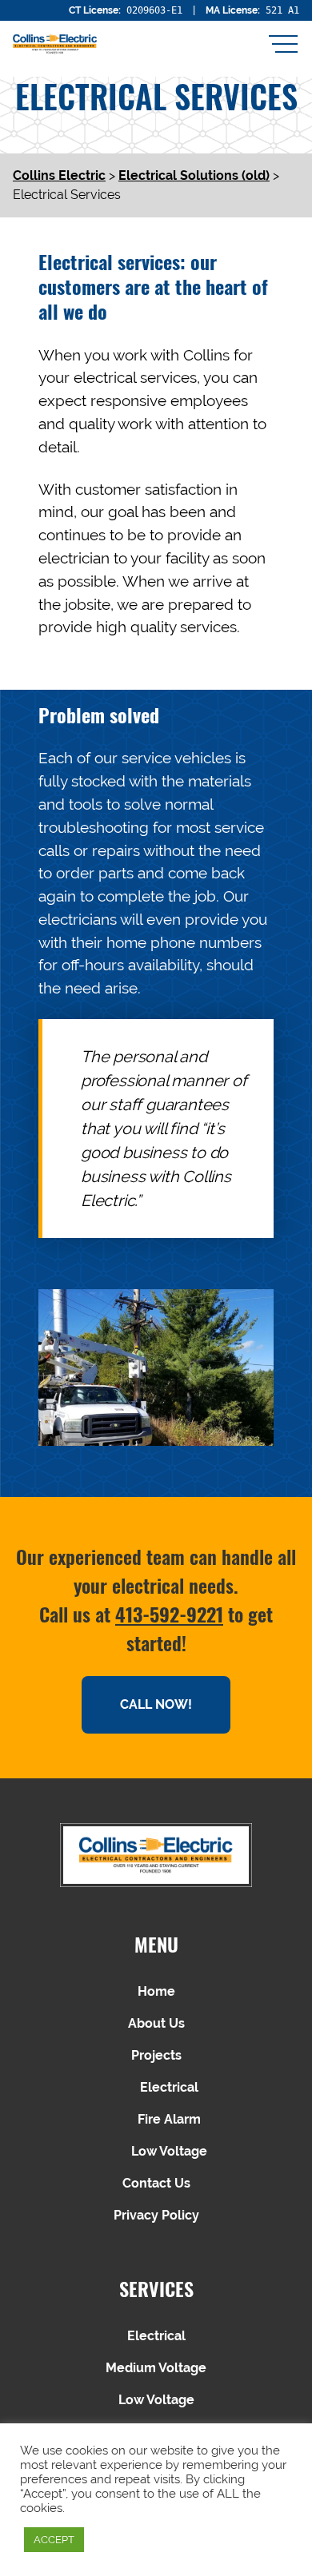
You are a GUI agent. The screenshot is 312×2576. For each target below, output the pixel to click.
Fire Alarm (169, 2119)
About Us (156, 2023)
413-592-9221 (169, 1614)
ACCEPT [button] (54, 2540)
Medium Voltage (156, 2368)
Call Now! (156, 1704)
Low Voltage (169, 2151)
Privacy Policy (156, 2215)
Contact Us (156, 2183)
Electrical (169, 2087)
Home (156, 1991)
